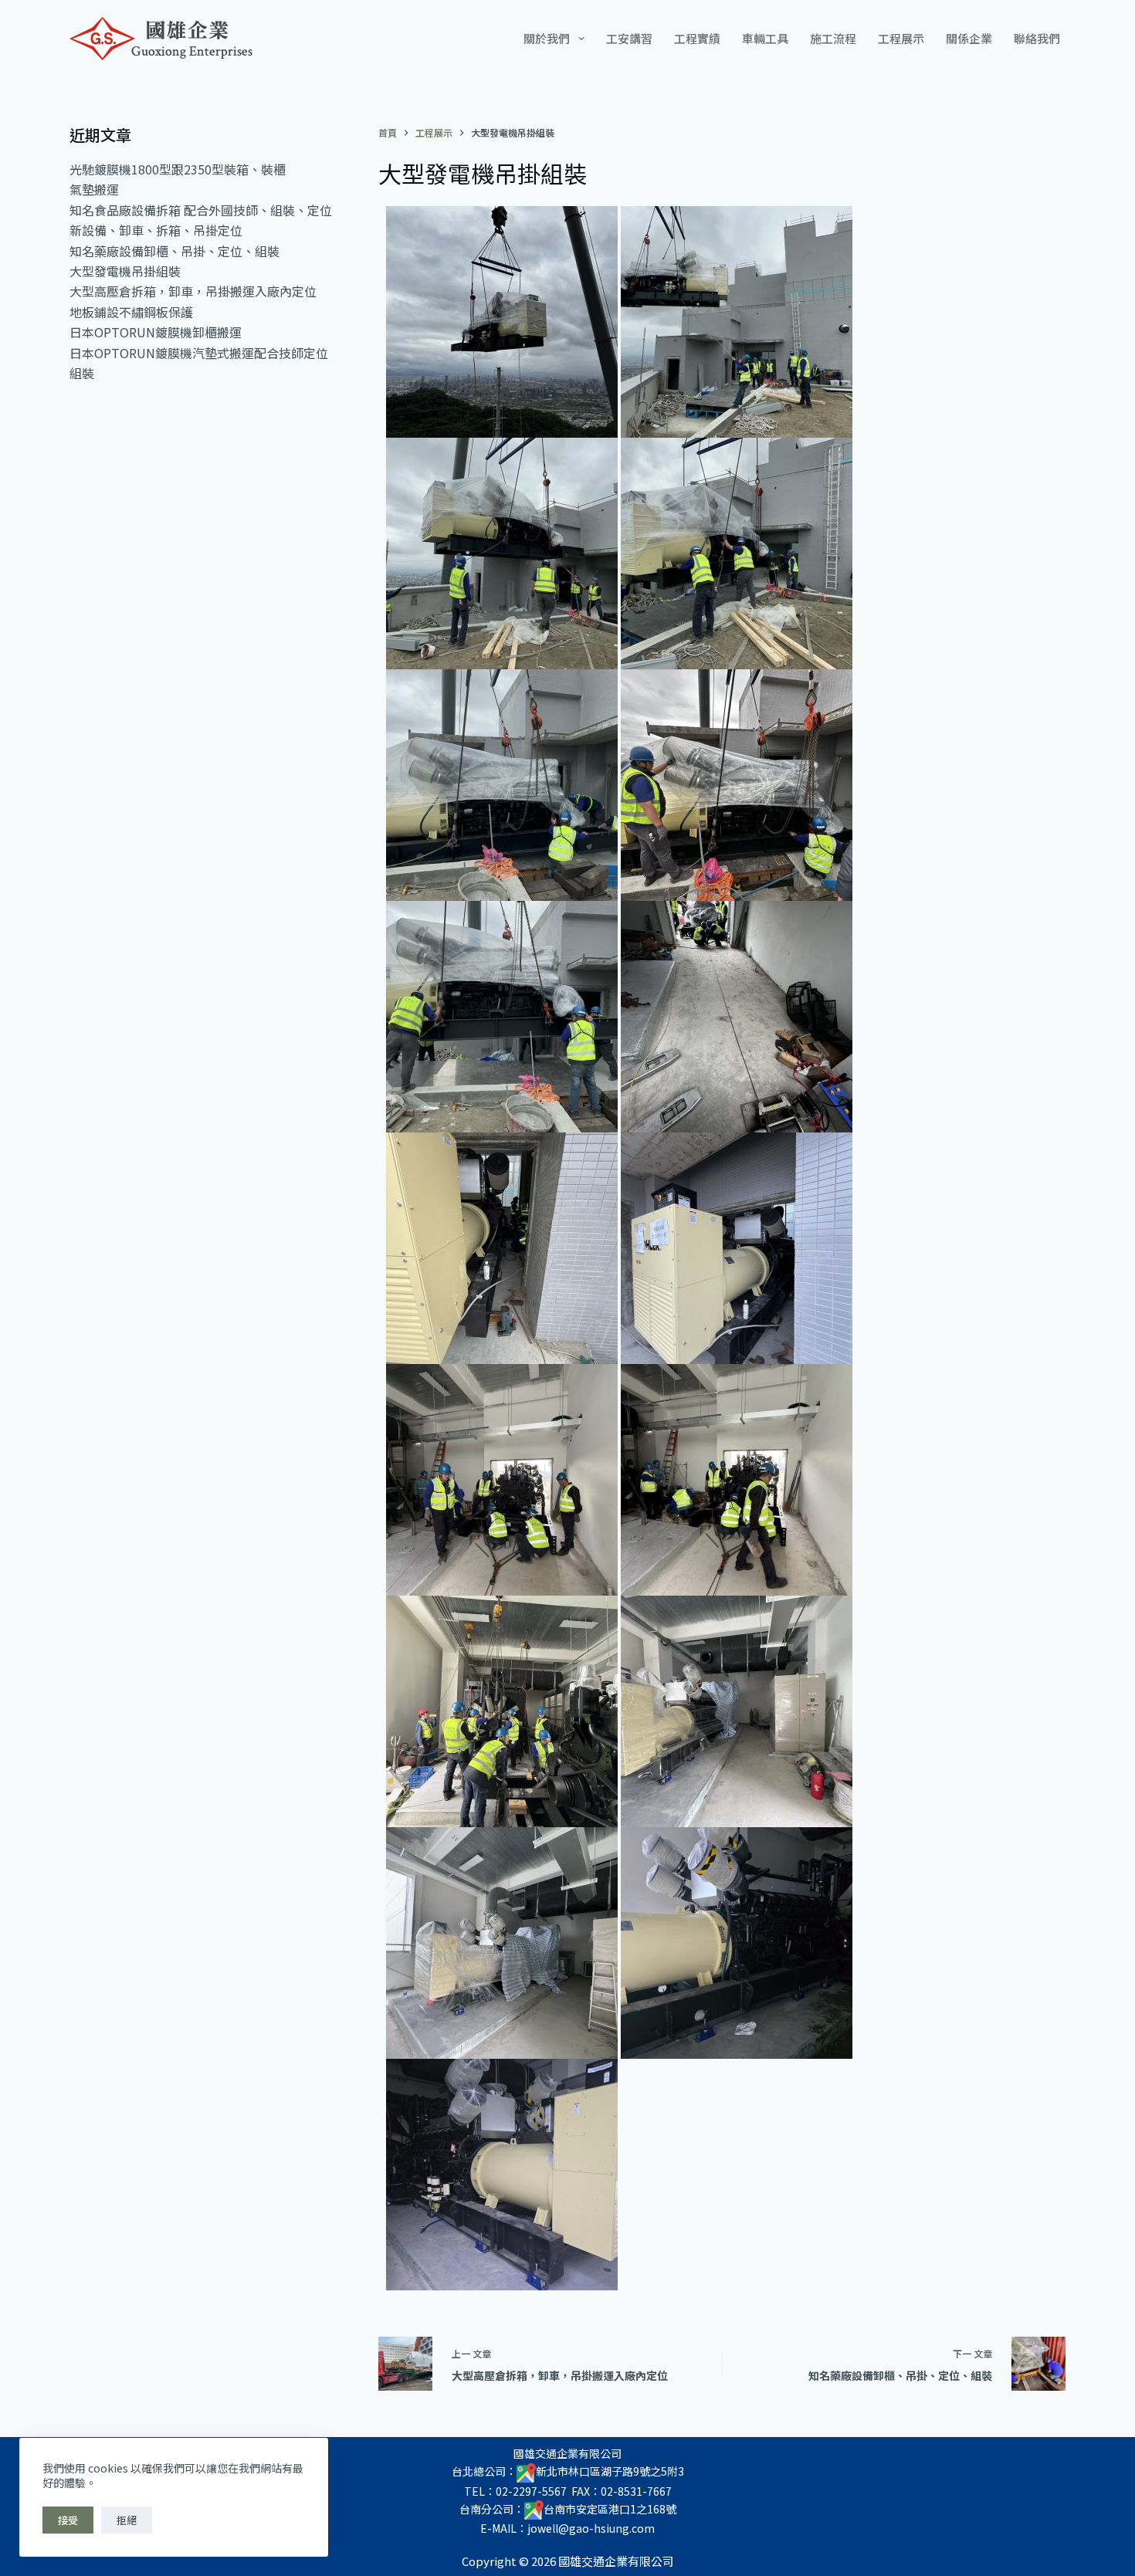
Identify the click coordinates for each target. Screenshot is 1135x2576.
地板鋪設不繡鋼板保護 (131, 312)
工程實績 (697, 38)
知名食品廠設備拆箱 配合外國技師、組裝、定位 (201, 210)
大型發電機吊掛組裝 (125, 271)
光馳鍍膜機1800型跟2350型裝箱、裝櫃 (178, 169)
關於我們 (547, 38)
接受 (68, 2520)
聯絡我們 (1037, 38)
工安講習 (629, 38)
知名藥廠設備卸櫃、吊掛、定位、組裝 (174, 251)
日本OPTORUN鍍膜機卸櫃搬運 (156, 332)
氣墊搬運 (94, 189)
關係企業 (969, 38)
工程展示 (901, 38)
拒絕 (127, 2520)
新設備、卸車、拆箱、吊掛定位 (156, 230)
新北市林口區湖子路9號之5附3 (610, 2471)
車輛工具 (765, 38)
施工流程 (833, 38)
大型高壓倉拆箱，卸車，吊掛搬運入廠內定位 (193, 291)
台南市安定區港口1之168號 (610, 2509)
